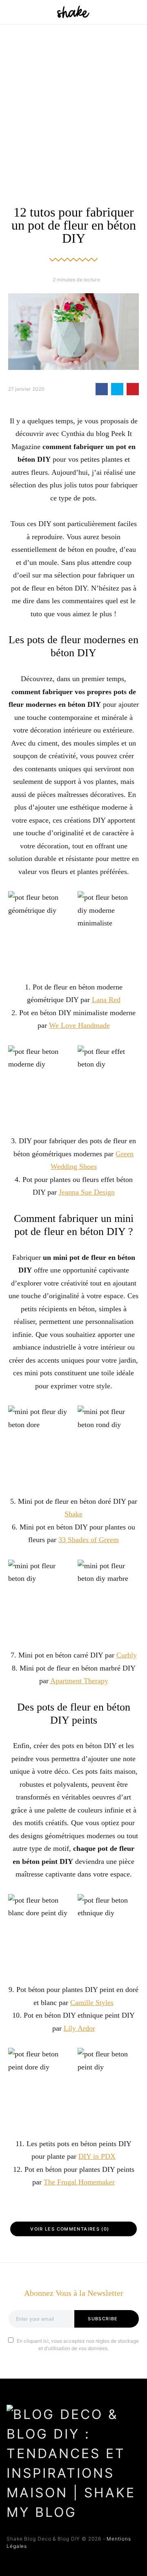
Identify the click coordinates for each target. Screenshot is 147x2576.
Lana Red (106, 1000)
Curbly (127, 1655)
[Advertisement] (73, 102)
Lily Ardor (79, 2028)
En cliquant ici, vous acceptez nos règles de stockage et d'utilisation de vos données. (78, 2345)
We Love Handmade (79, 1025)
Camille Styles (92, 2003)
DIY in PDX (97, 2156)
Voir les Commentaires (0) (70, 2229)
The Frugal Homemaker (79, 2182)
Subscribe (103, 2319)
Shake (73, 1514)
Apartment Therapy (79, 1681)
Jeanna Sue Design (87, 1192)
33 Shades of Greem (89, 1540)
